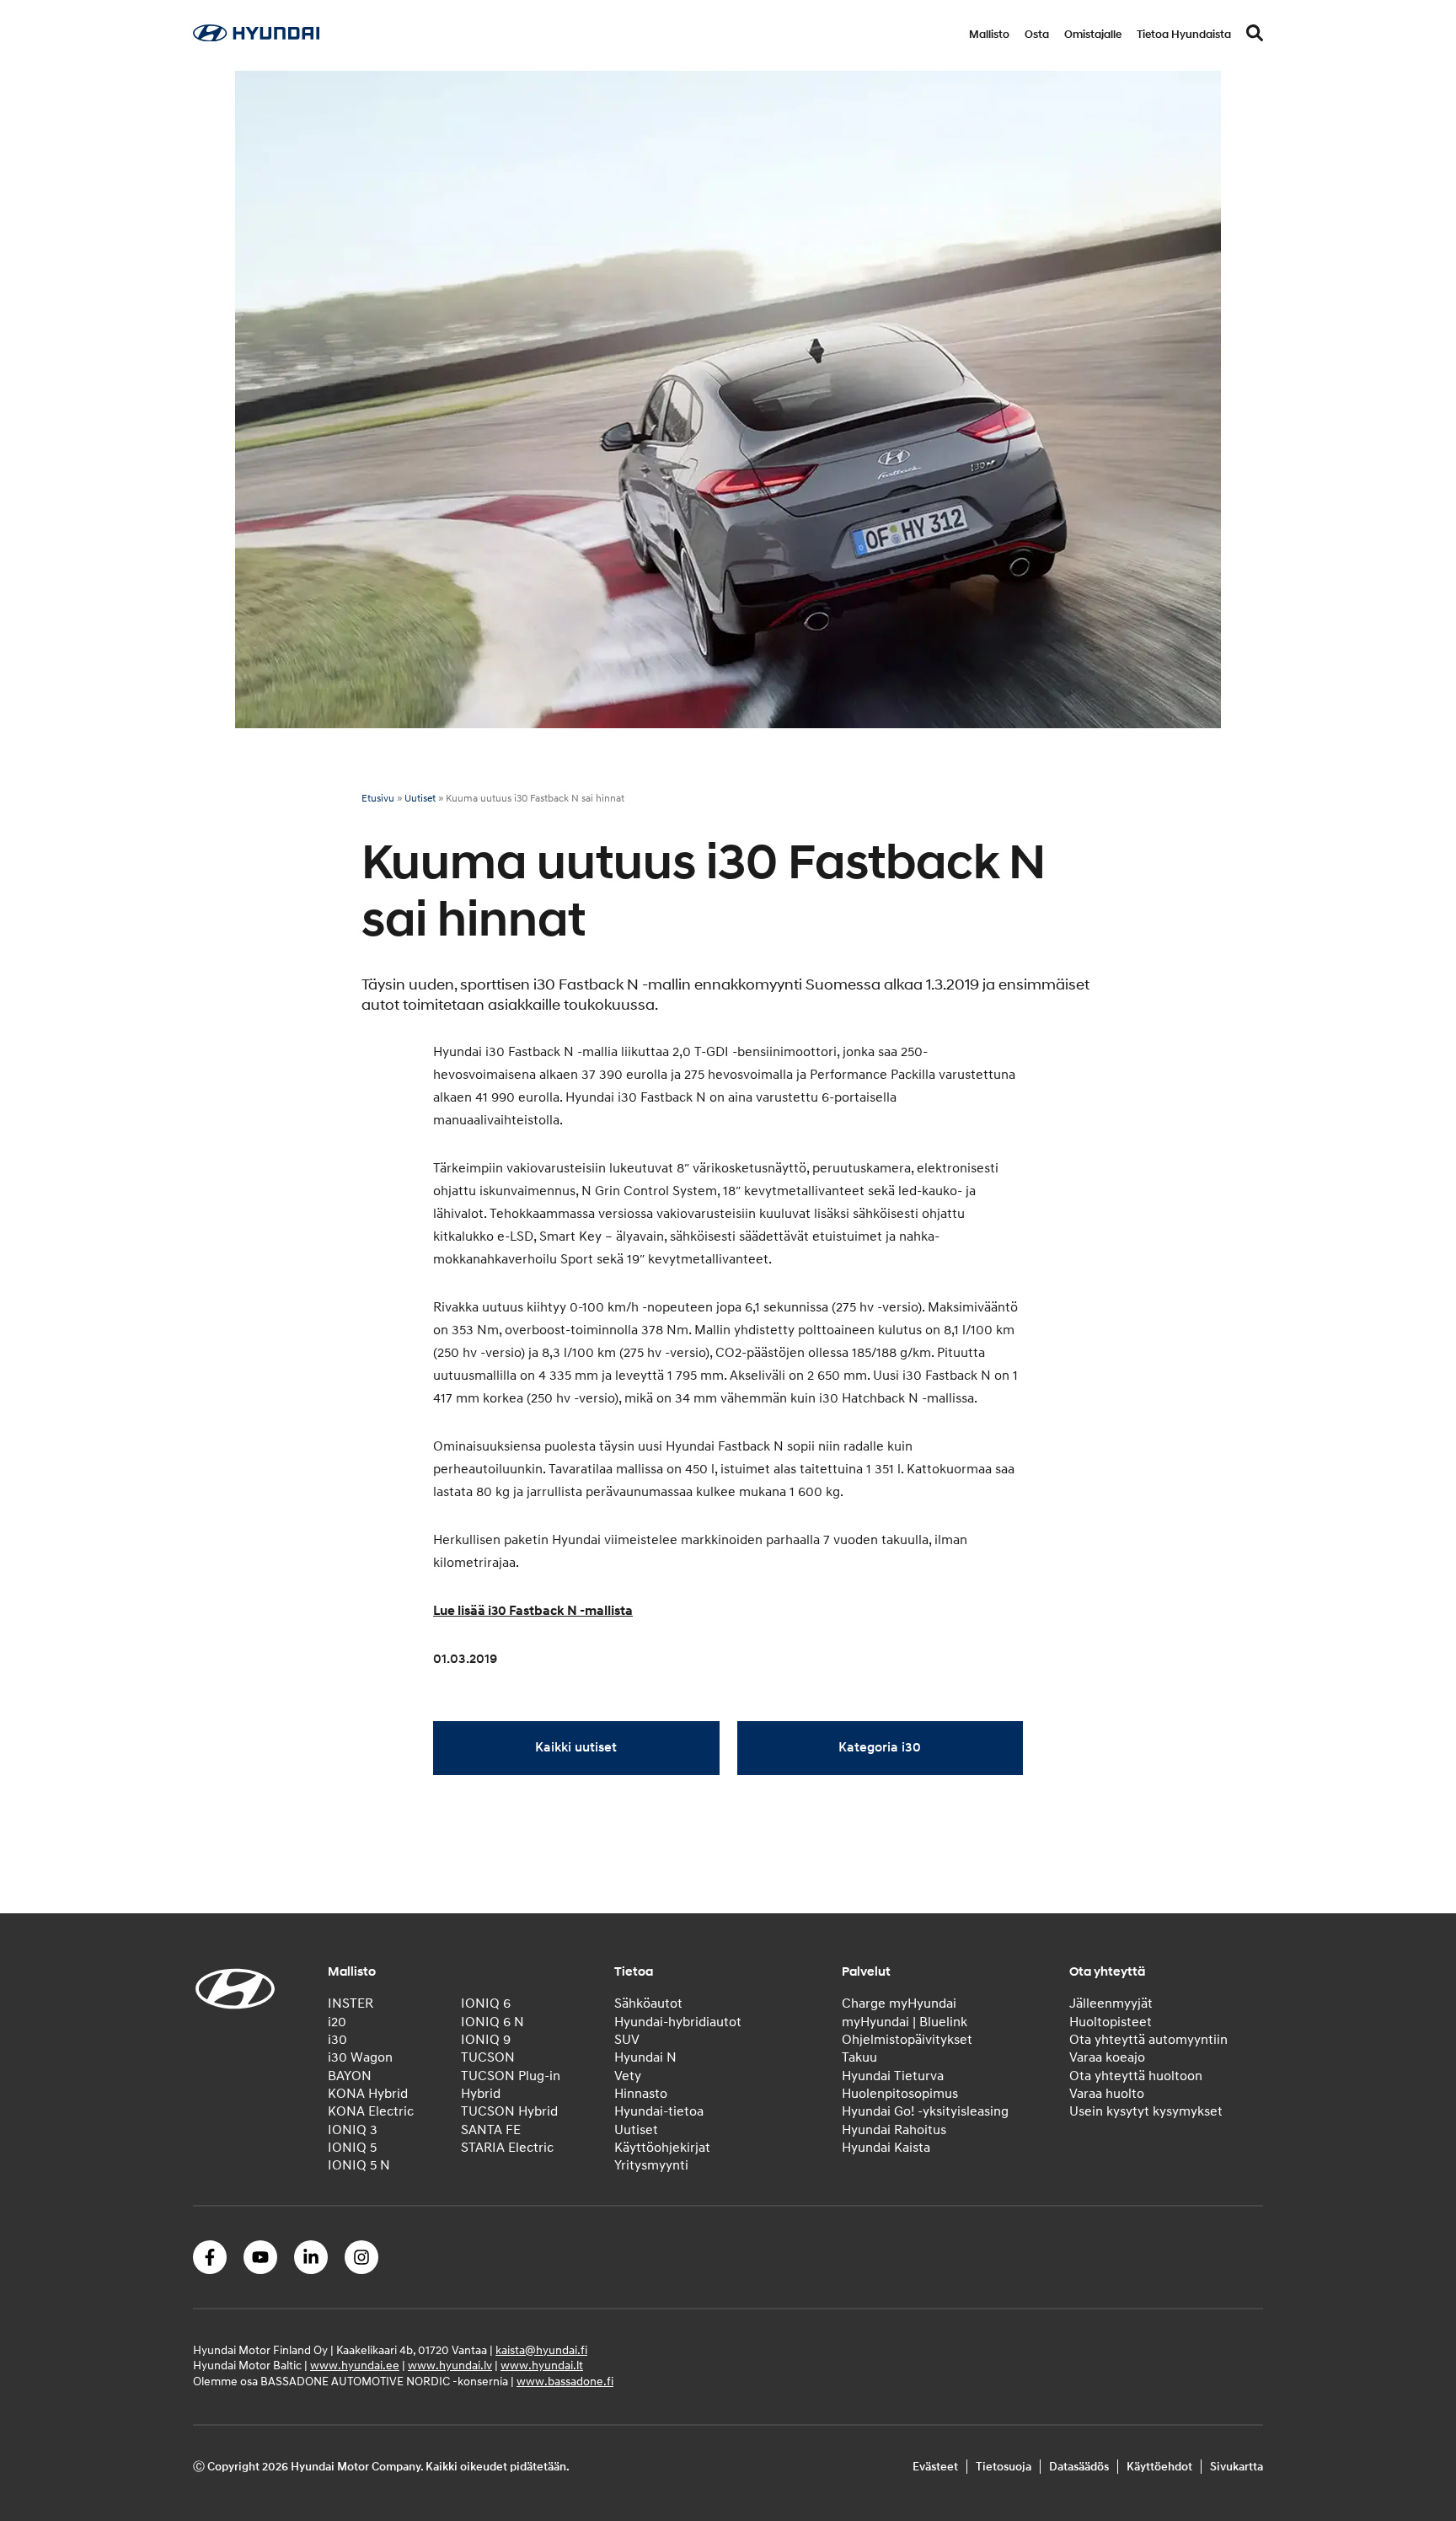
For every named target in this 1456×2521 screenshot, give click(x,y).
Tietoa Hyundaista (1184, 35)
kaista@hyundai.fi (541, 2350)
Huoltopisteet (1111, 2022)
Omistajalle (1093, 35)
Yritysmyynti (651, 2165)
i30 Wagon (360, 2057)
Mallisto (989, 35)
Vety (628, 2076)
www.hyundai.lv (450, 2365)
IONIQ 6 (486, 2003)
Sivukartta (1237, 2467)
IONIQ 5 (352, 2148)
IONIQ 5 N (359, 2165)
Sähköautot (648, 2003)
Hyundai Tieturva (893, 2076)
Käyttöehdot (1159, 2467)
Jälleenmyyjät (1111, 2003)
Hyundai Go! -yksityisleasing (925, 2111)
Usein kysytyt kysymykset (1146, 2111)
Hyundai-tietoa (659, 2111)
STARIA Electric (507, 2148)
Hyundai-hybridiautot (678, 2022)
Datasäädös (1079, 2467)
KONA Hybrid (368, 2094)
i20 (337, 2022)
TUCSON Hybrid (509, 2111)
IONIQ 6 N (492, 2022)
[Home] (256, 37)
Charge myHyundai (899, 2003)
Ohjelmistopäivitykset (907, 2040)
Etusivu (378, 799)
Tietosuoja (1004, 2467)
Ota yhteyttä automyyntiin (1148, 2040)
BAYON (350, 2076)
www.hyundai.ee (355, 2365)
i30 (337, 2040)
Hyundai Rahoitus (894, 2130)
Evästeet (935, 2467)
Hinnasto (641, 2094)
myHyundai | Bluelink (905, 2022)
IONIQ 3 (353, 2130)
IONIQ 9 (486, 2040)
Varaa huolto (1107, 2094)
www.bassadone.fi (565, 2382)
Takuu (859, 2057)
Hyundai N (645, 2057)
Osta (1037, 35)
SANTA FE (491, 2130)
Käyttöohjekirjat (662, 2148)
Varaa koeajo (1107, 2057)
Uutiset (420, 799)
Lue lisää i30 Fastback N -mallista (533, 1611)
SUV (627, 2040)
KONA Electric (371, 2111)
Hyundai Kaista (886, 2148)
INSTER (351, 2003)
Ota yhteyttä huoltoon (1136, 2076)
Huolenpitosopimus (900, 2094)
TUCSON (488, 2057)
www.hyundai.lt (542, 2365)
